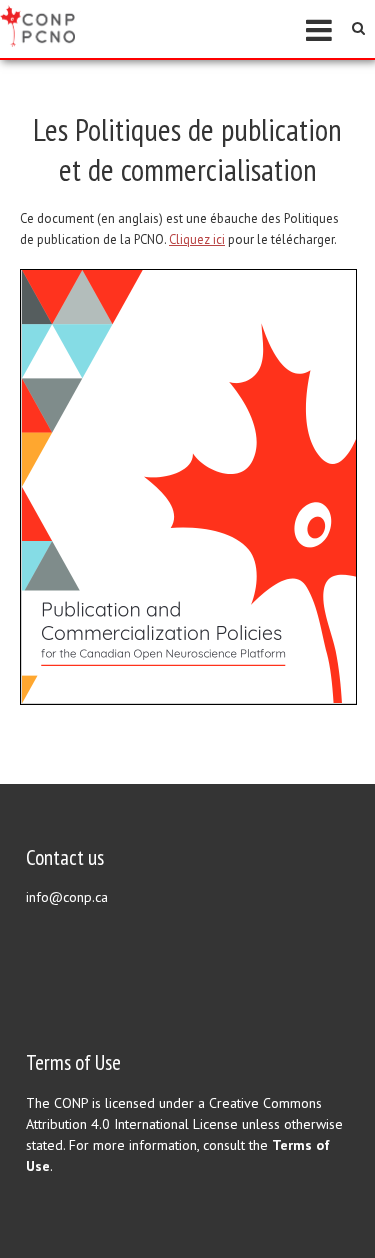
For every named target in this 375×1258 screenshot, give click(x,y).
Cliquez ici (197, 239)
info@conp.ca (67, 897)
